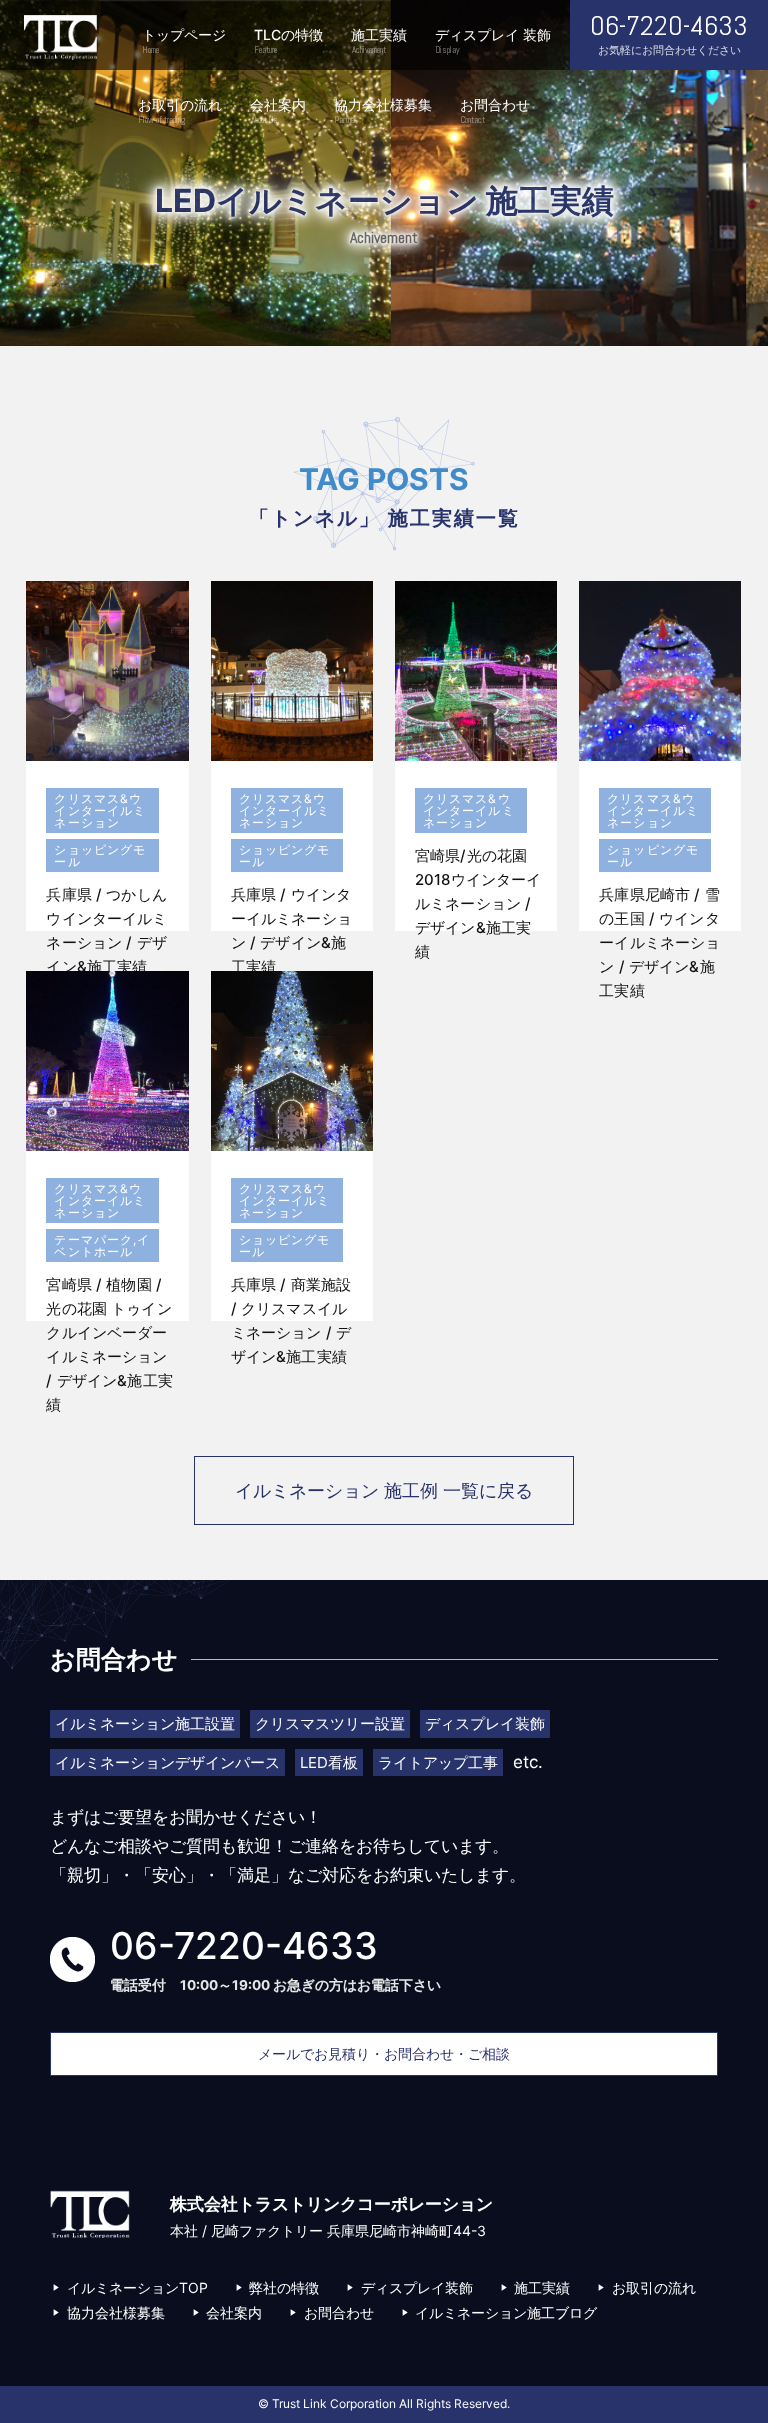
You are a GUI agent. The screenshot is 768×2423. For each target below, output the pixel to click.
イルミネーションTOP (137, 2287)
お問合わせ (495, 111)
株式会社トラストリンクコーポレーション (60, 37)
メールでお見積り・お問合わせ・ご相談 (384, 2053)
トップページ (184, 41)
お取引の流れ (180, 111)
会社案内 (278, 111)
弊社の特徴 (284, 2287)
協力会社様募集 (383, 111)
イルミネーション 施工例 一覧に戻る (384, 1490)
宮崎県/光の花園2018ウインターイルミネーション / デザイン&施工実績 (478, 903)
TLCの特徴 (288, 41)
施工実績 (379, 41)
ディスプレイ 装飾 (493, 41)
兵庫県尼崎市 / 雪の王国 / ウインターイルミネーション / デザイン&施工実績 (659, 942)
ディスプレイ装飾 (417, 2287)
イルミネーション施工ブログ (506, 2312)
